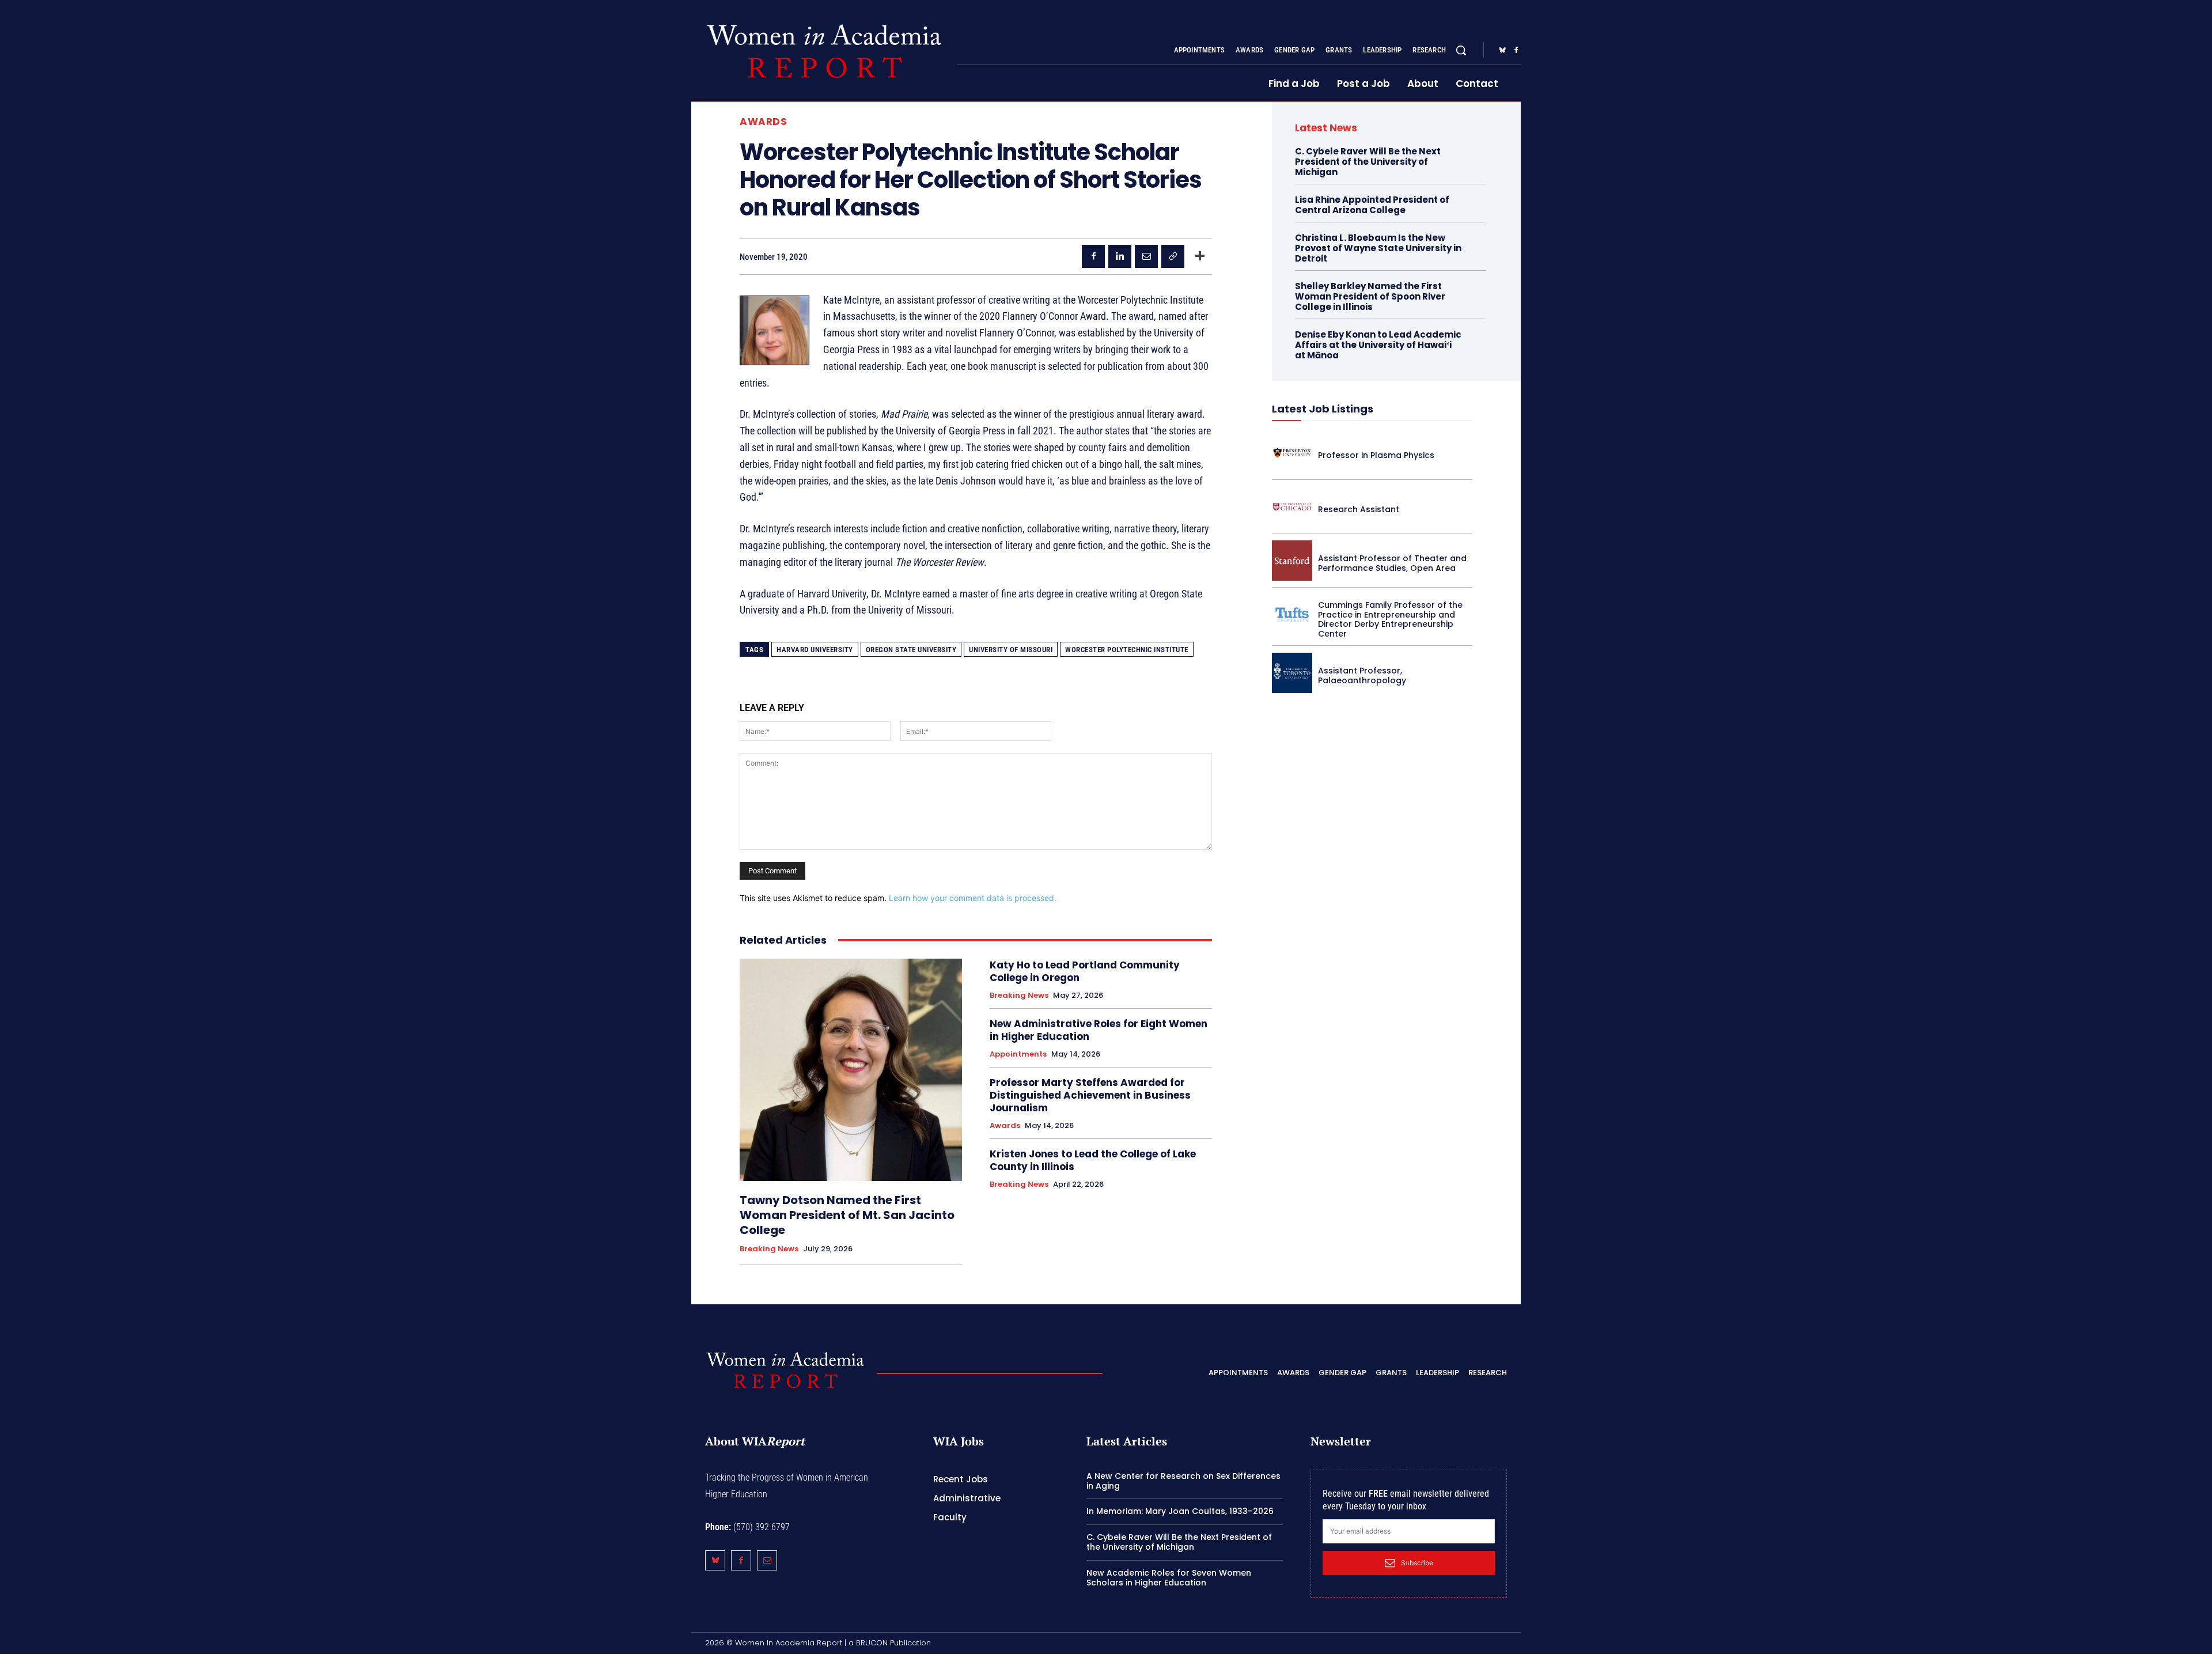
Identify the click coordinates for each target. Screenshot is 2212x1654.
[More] (1200, 256)
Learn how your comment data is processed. (973, 898)
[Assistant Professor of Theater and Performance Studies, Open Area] (1292, 561)
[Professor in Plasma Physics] (1292, 453)
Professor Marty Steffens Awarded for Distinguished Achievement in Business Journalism (1090, 1095)
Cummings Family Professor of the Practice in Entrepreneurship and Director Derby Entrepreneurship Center (1390, 619)
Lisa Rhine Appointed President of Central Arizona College (1372, 205)
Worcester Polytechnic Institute (1127, 650)
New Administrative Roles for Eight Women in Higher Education (1099, 1030)
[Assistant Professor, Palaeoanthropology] (1292, 673)
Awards (763, 122)
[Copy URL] (1173, 256)
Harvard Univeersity (815, 650)
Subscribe (1417, 1563)
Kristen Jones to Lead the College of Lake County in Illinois (1093, 1160)
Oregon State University (911, 650)
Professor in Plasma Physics (1376, 455)
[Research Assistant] (1292, 507)
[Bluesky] (1502, 51)
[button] (1461, 50)
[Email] (1146, 256)
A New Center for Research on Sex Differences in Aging (1183, 1481)
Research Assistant (1359, 509)
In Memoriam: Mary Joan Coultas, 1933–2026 (1180, 1511)
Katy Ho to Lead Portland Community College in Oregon (1085, 971)
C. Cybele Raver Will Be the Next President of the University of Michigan (1368, 162)
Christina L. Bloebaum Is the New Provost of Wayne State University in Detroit (1378, 248)
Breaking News (769, 1249)
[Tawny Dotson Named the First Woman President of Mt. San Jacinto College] (851, 1070)
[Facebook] (1516, 51)
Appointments (1018, 1054)
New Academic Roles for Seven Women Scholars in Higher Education (1169, 1578)
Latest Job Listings (1323, 409)
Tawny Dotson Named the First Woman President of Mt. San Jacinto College (847, 1215)
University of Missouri (1011, 650)
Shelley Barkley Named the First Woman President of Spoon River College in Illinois (1370, 296)
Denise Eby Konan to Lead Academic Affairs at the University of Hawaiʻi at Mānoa (1378, 345)
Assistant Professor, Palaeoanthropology (1362, 675)
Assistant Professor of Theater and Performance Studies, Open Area (1392, 563)
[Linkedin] (1120, 256)
